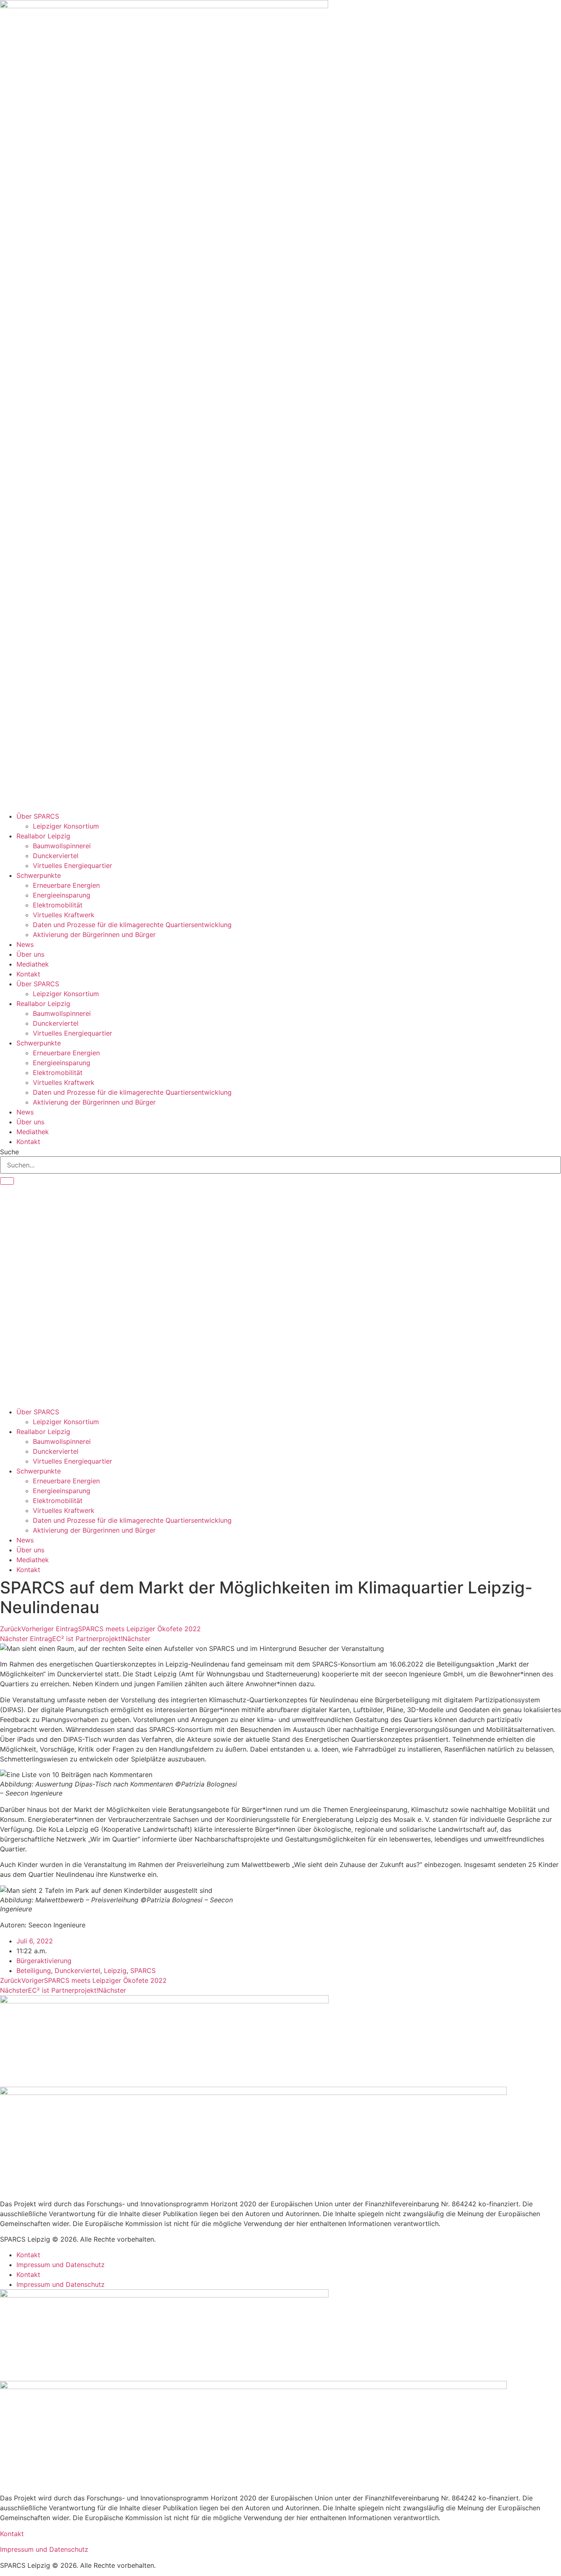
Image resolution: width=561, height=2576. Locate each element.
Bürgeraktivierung (44, 1961)
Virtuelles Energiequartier (72, 866)
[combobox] (280, 1165)
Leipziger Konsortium (66, 826)
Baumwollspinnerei (62, 846)
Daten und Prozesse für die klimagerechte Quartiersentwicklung (132, 925)
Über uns (30, 954)
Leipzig (115, 1971)
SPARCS (143, 1971)
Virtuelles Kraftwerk (64, 915)
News (25, 944)
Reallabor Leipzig (43, 836)
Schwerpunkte (39, 875)
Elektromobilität (58, 905)
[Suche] (7, 1181)
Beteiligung (34, 1971)
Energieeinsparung (62, 895)
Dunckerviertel (56, 856)
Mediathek (33, 964)
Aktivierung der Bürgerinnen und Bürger (94, 935)
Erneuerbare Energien (66, 885)
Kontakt (28, 974)
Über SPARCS (38, 816)
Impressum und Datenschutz (61, 2265)
